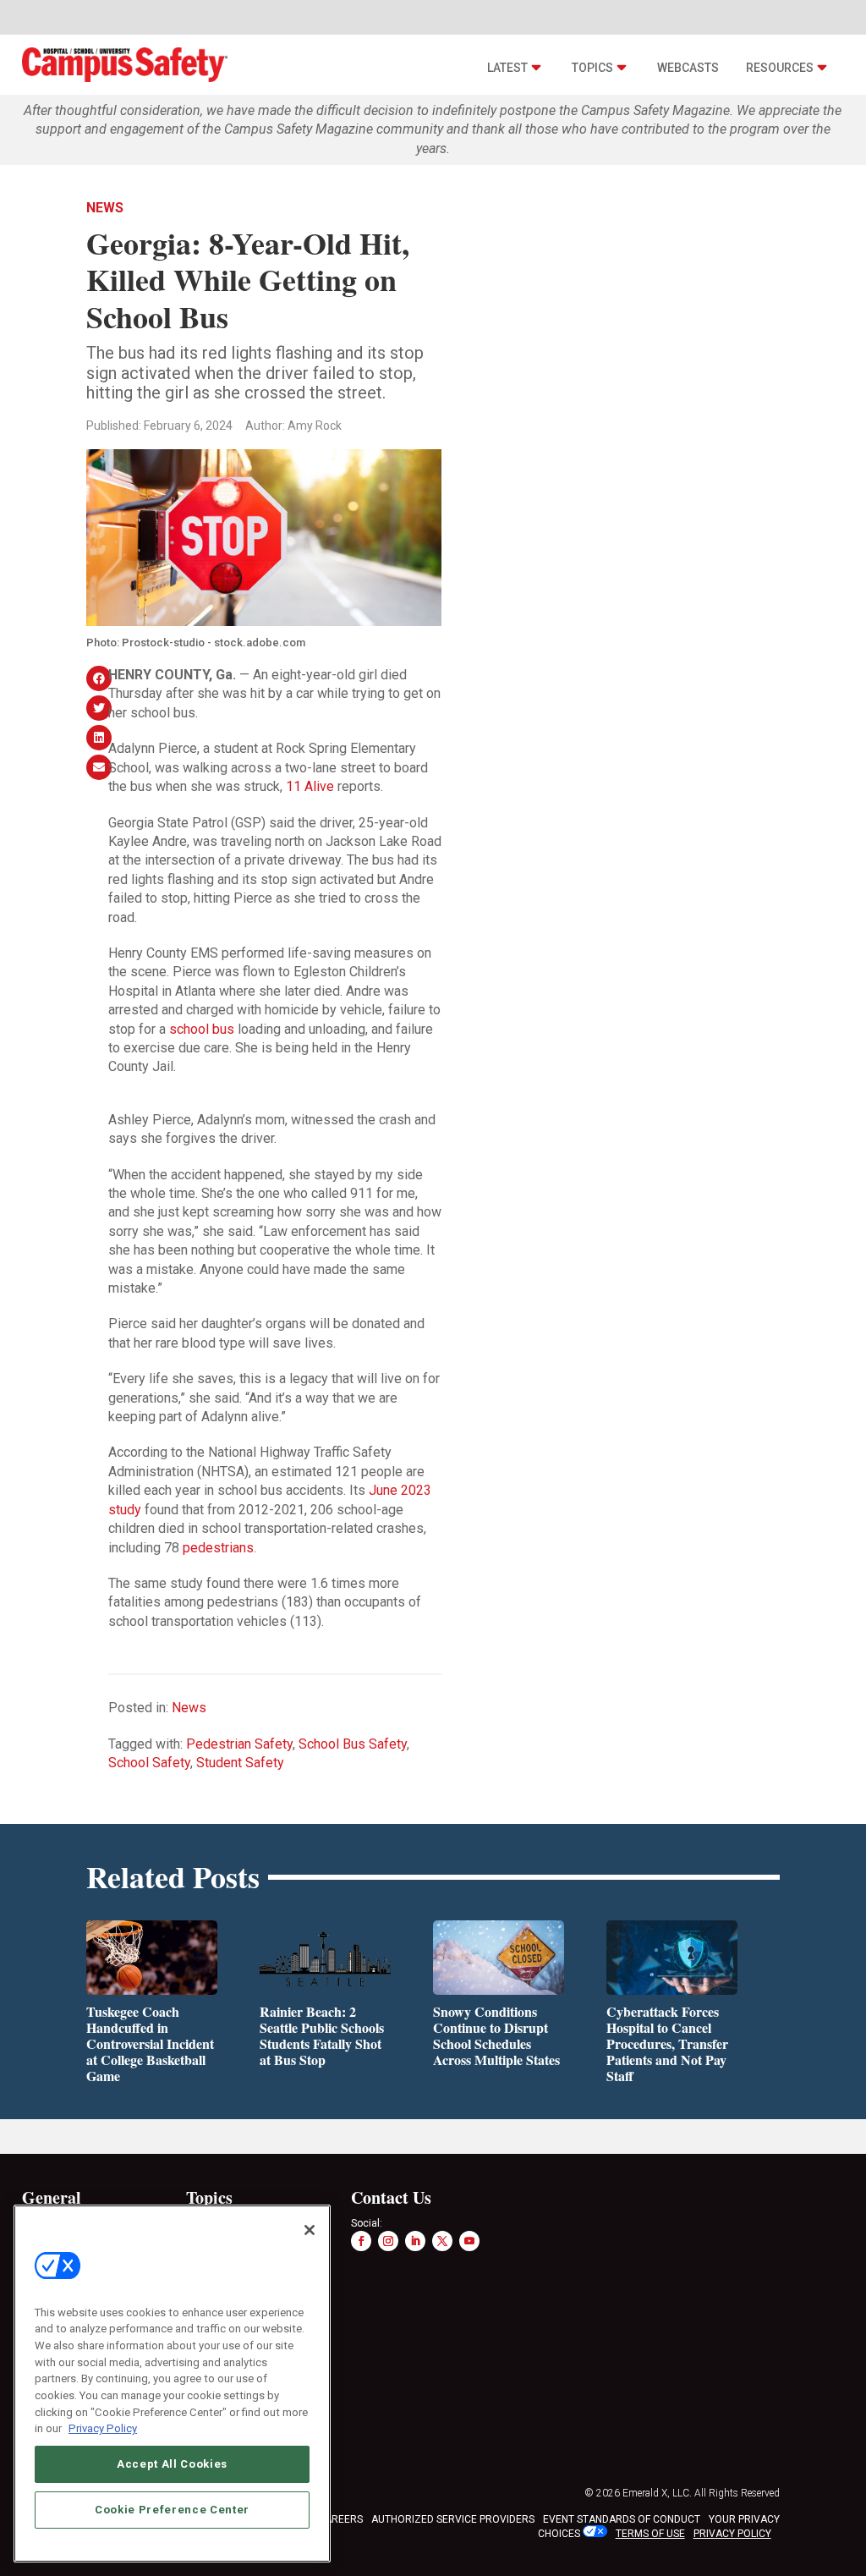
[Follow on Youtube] (469, 2241)
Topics (592, 68)
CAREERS (340, 2519)
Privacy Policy (103, 2428)
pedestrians (218, 1548)
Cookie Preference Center (172, 2510)
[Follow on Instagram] (388, 2241)
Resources (780, 68)
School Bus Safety (353, 1744)
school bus (202, 1029)
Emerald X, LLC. (657, 2493)
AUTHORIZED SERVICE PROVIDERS (453, 2519)
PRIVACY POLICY (732, 2534)
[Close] (310, 2230)
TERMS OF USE (650, 2534)
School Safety (149, 1763)
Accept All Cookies (172, 2464)
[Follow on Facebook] (361, 2241)
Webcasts (688, 68)
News (105, 208)
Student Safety (240, 1763)
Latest (507, 68)
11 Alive (310, 786)
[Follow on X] (442, 2241)
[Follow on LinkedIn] (415, 2241)
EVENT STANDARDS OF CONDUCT (622, 2519)
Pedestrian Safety (239, 1744)
